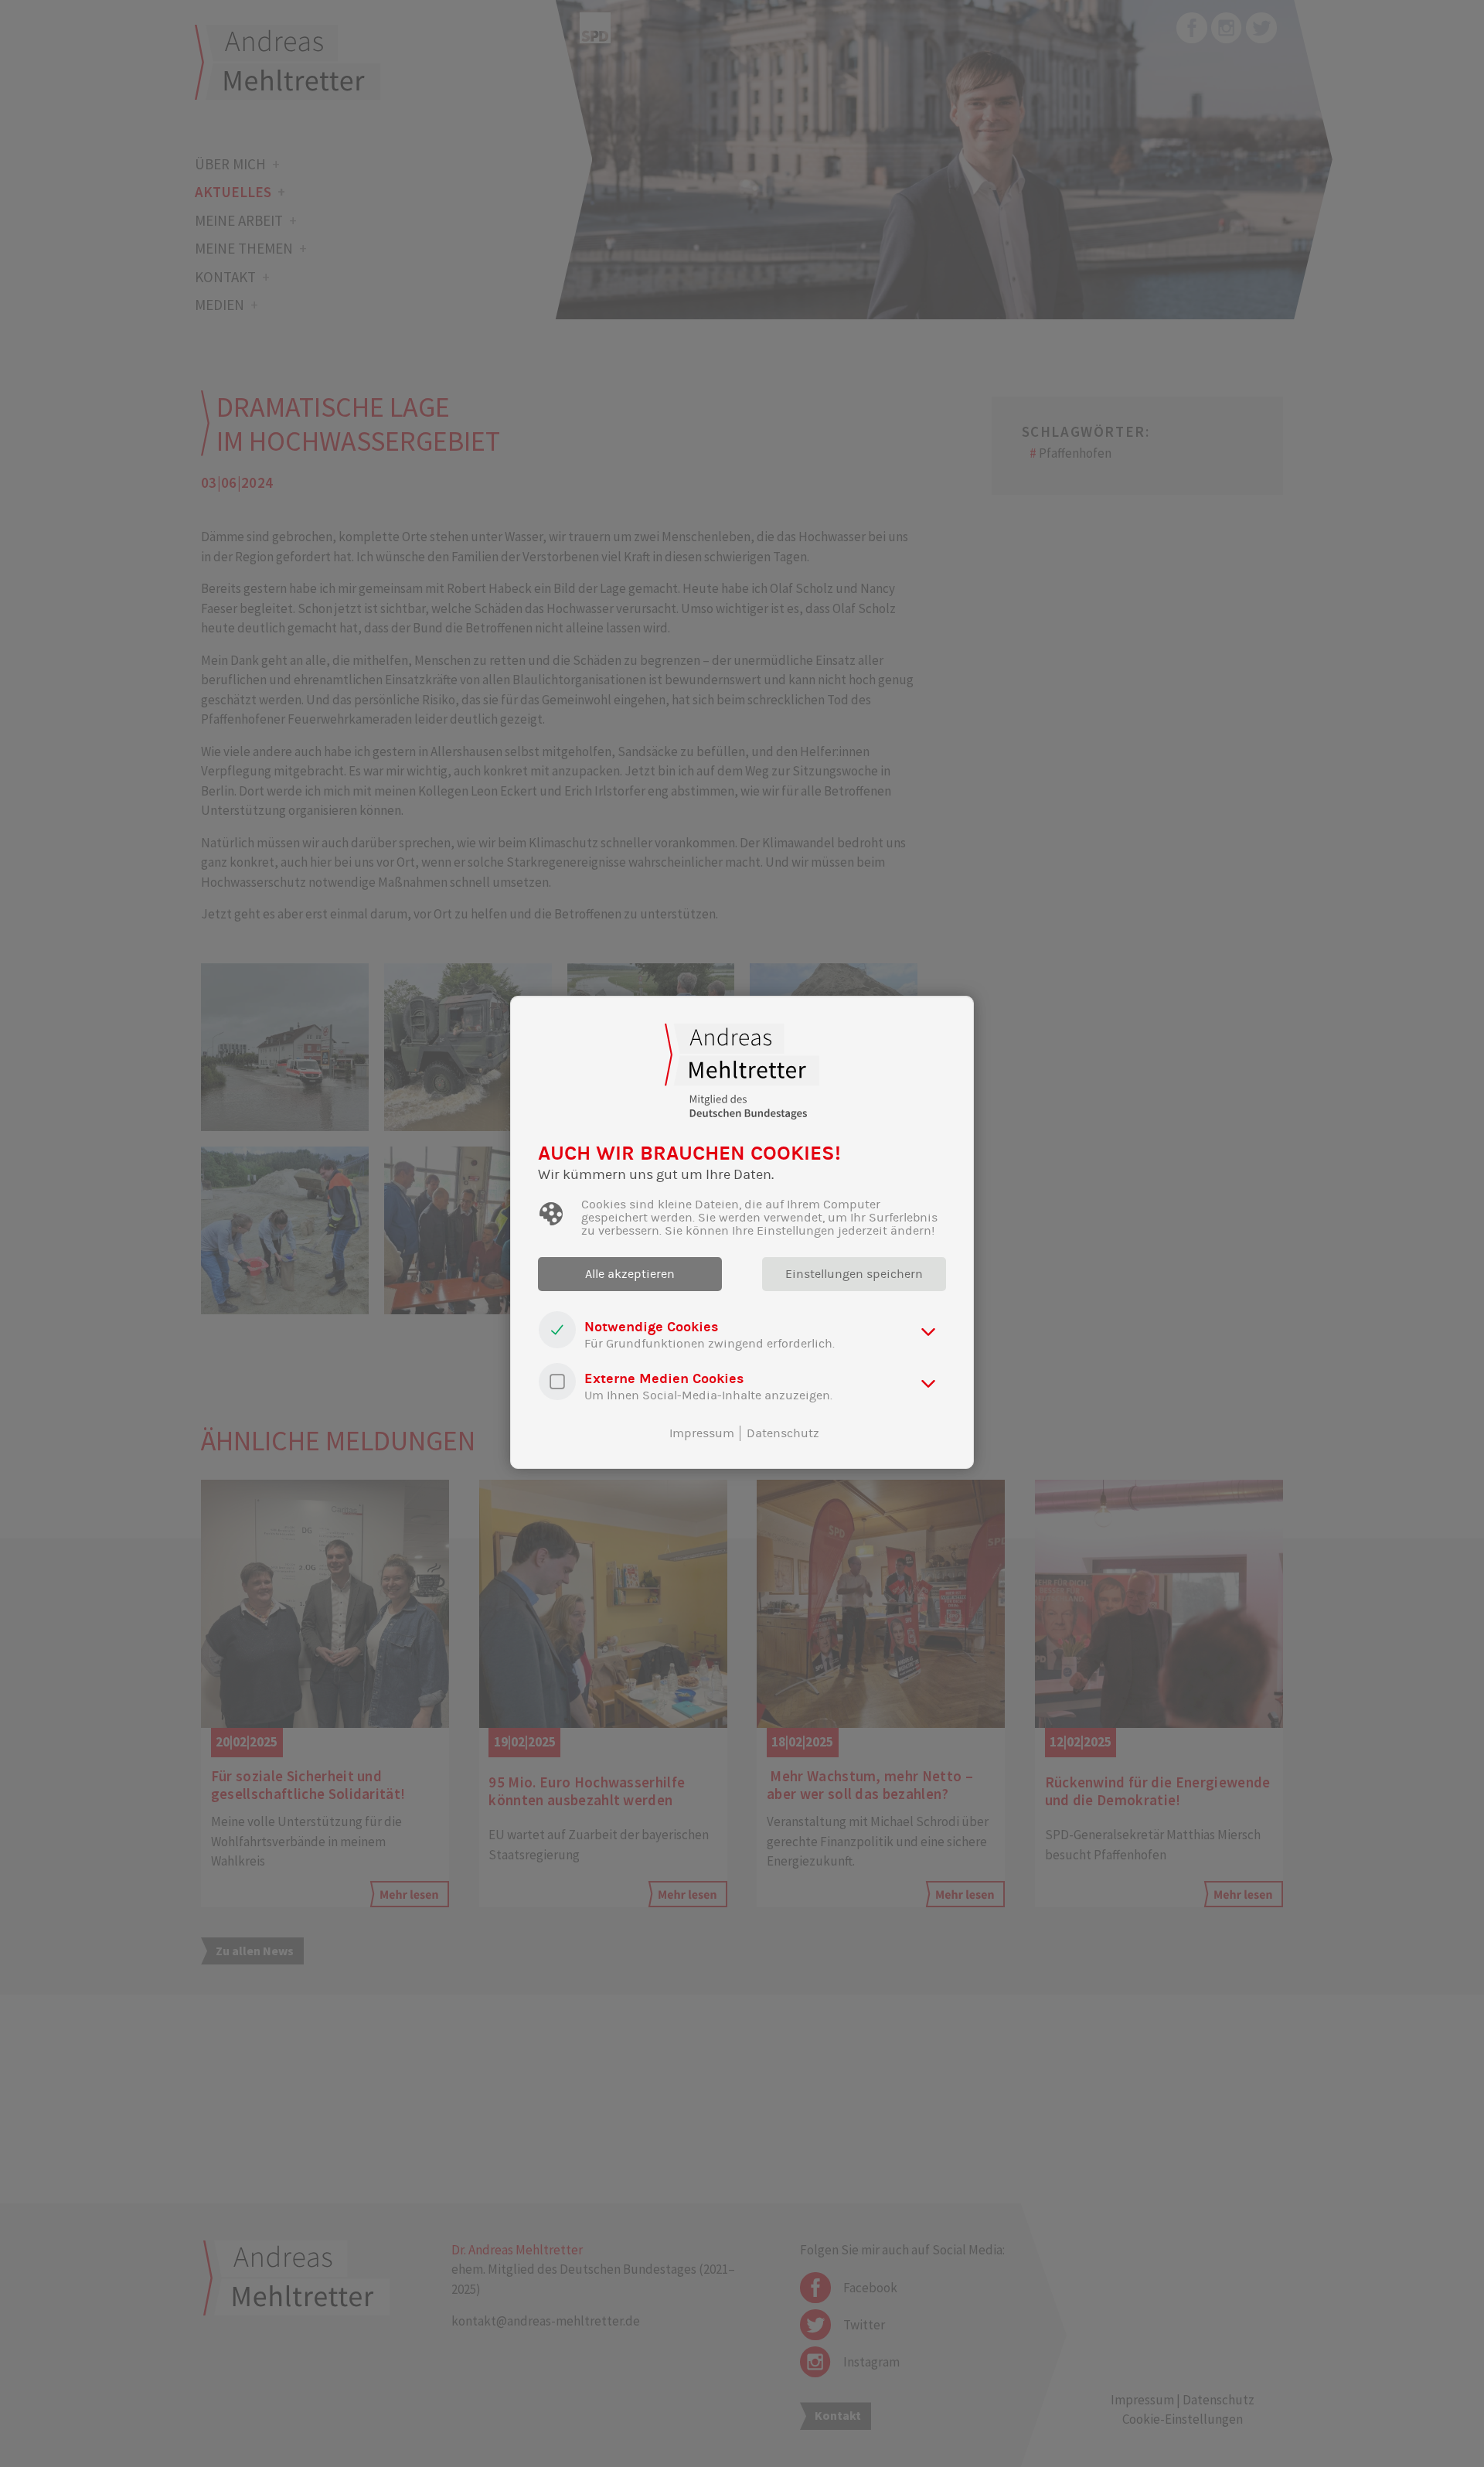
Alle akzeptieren (630, 1274)
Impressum (702, 1433)
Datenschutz (783, 1433)
